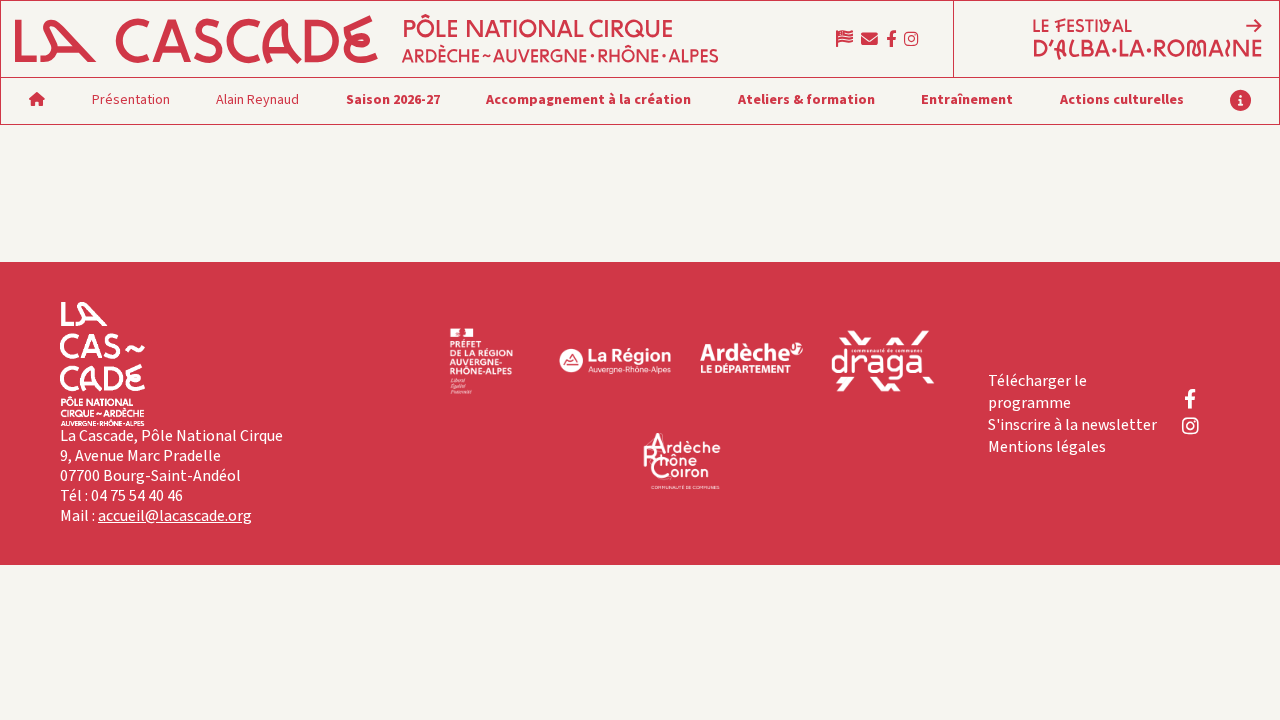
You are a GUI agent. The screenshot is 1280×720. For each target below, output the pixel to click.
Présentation (131, 100)
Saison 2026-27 (393, 100)
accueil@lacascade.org (175, 516)
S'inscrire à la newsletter (1072, 425)
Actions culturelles (1122, 100)
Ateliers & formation (806, 100)
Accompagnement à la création (588, 100)
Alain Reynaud (257, 100)
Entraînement (967, 100)
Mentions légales (1047, 447)
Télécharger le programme (1037, 392)
